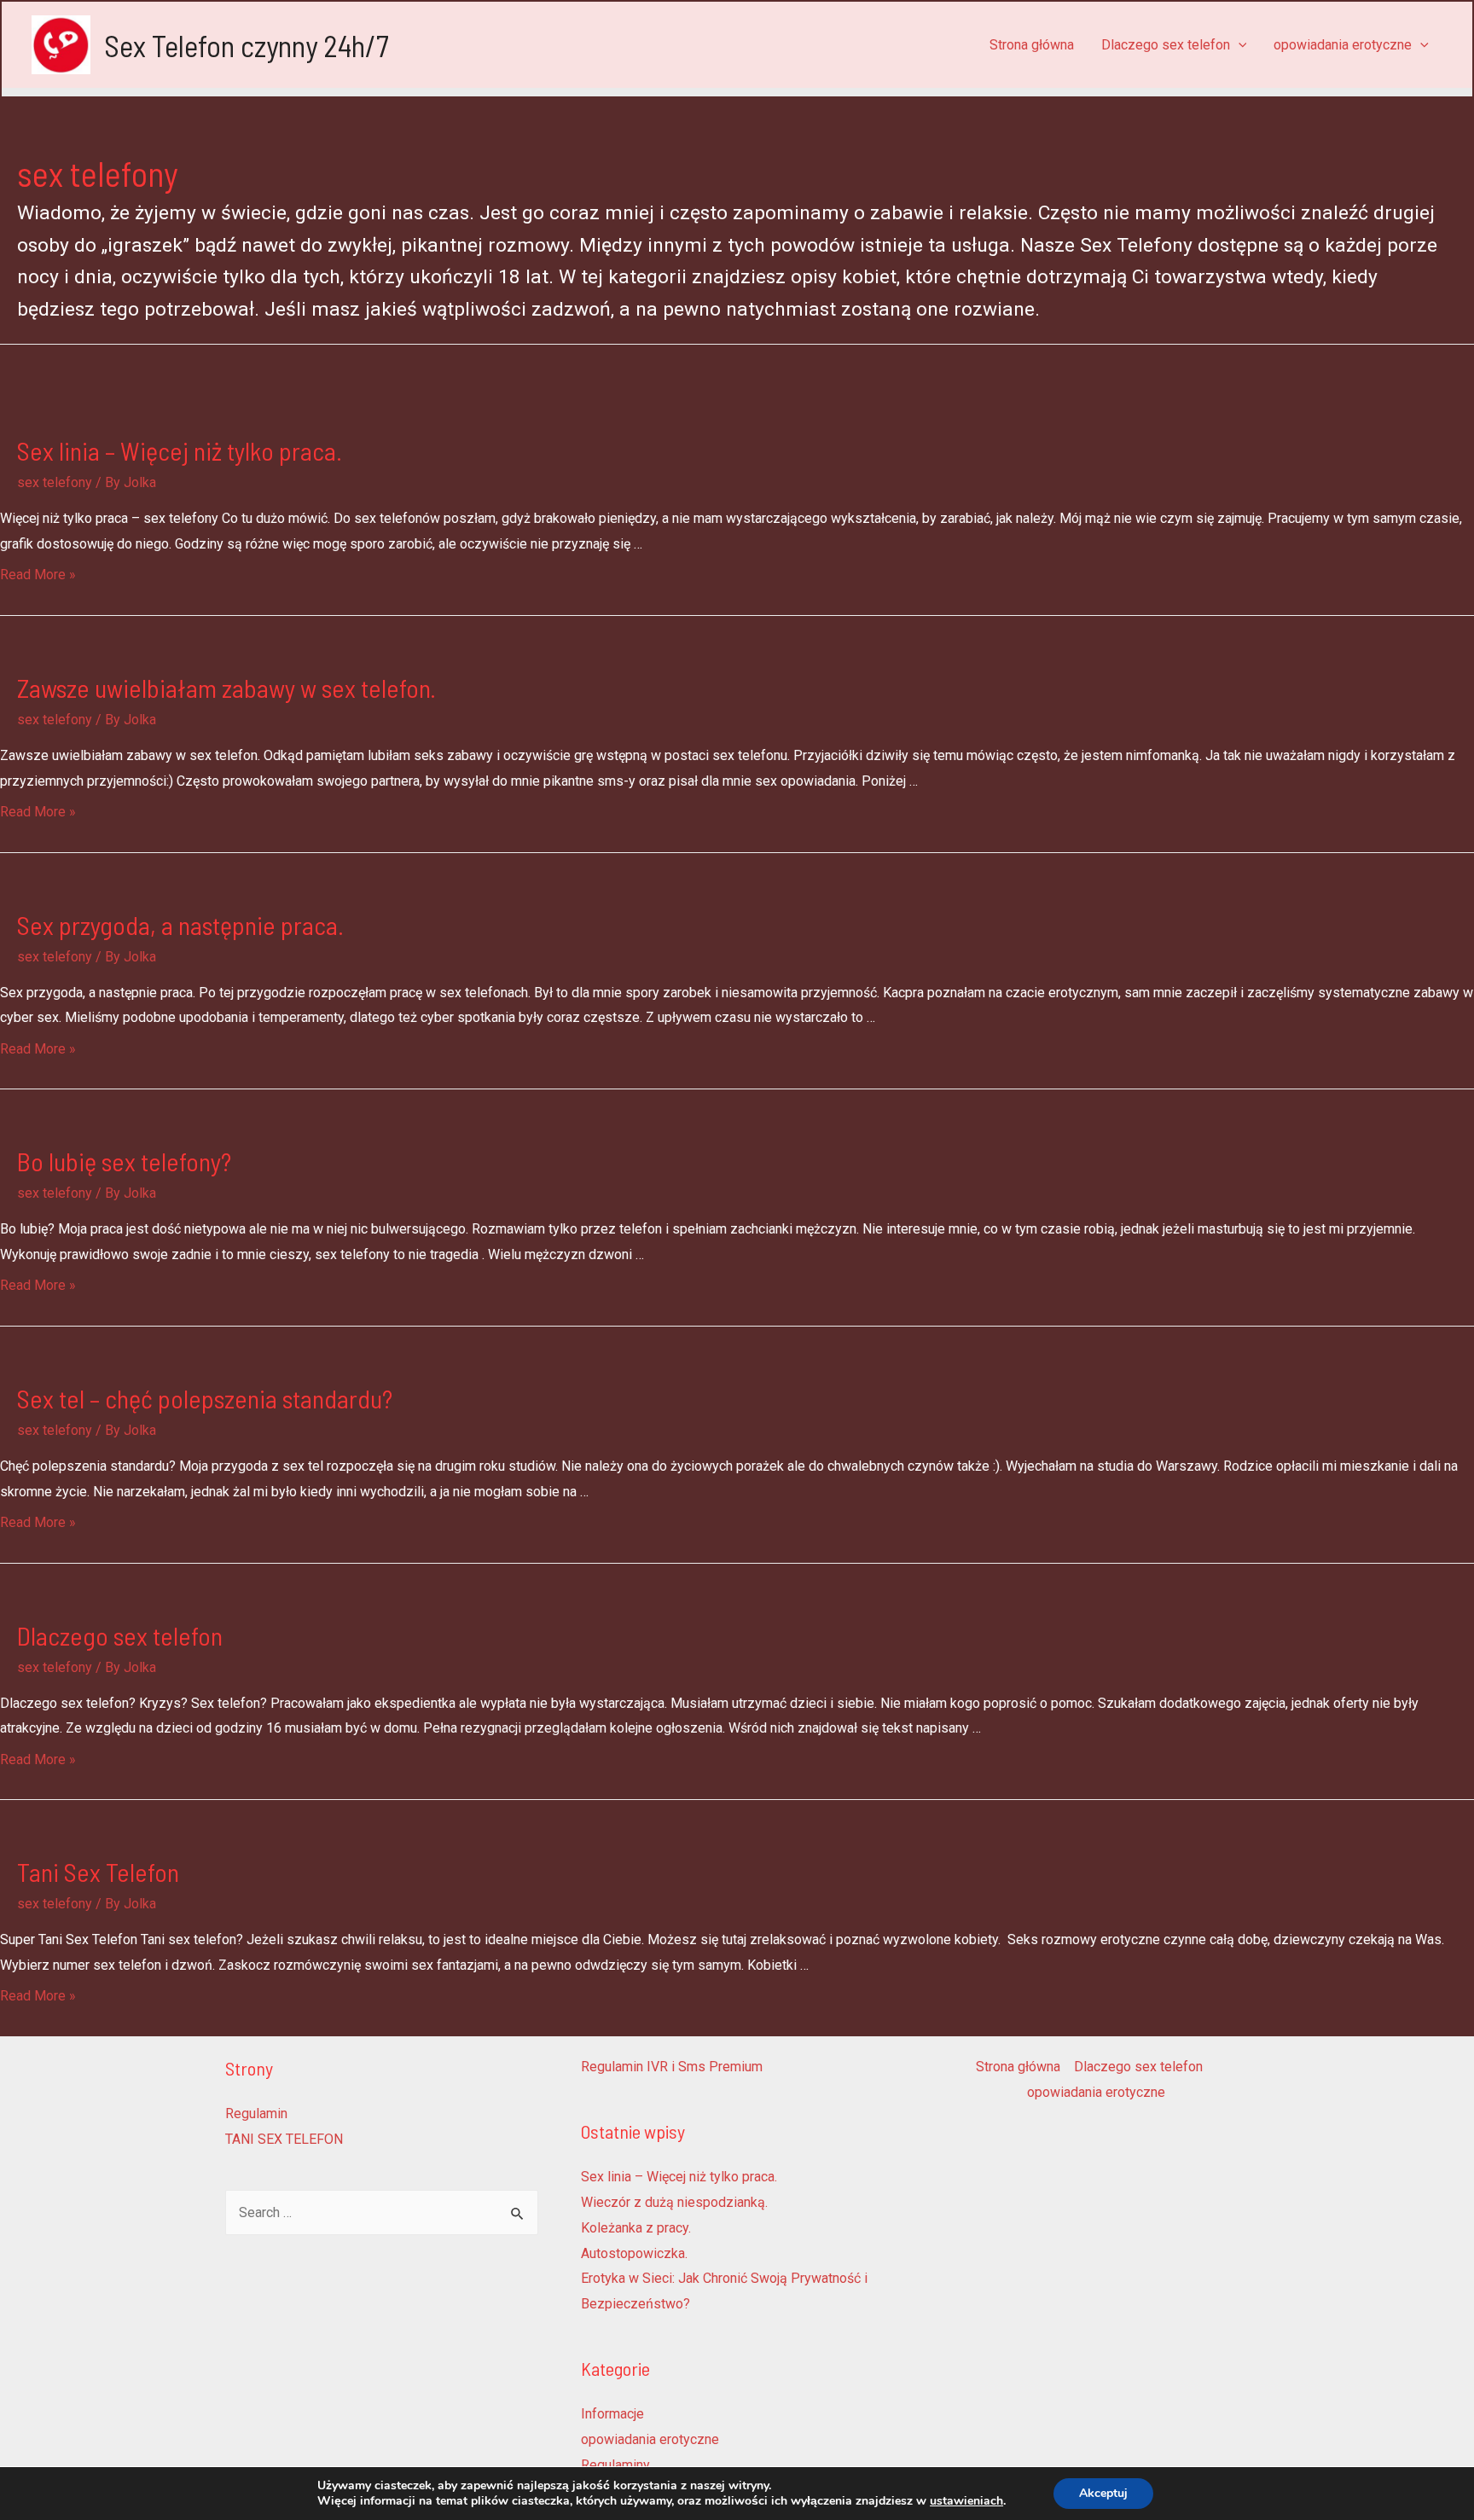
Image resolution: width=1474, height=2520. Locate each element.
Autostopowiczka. (634, 2253)
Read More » (38, 575)
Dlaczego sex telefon (1166, 45)
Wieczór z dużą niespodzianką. (674, 2202)
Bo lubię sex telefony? (124, 1161)
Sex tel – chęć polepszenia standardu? (205, 1398)
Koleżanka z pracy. (636, 2228)
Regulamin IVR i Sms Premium (672, 2067)
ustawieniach (966, 2501)
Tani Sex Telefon (98, 1872)
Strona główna (1032, 45)
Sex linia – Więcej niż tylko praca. (180, 450)
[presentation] (1239, 45)
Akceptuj (1103, 2493)
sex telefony (55, 482)
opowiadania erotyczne (1343, 45)
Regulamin (256, 2114)
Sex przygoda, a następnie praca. (180, 925)
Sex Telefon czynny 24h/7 (247, 45)
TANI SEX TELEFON (284, 2139)
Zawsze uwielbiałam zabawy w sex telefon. (226, 688)
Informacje (612, 2414)
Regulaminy (615, 2465)
